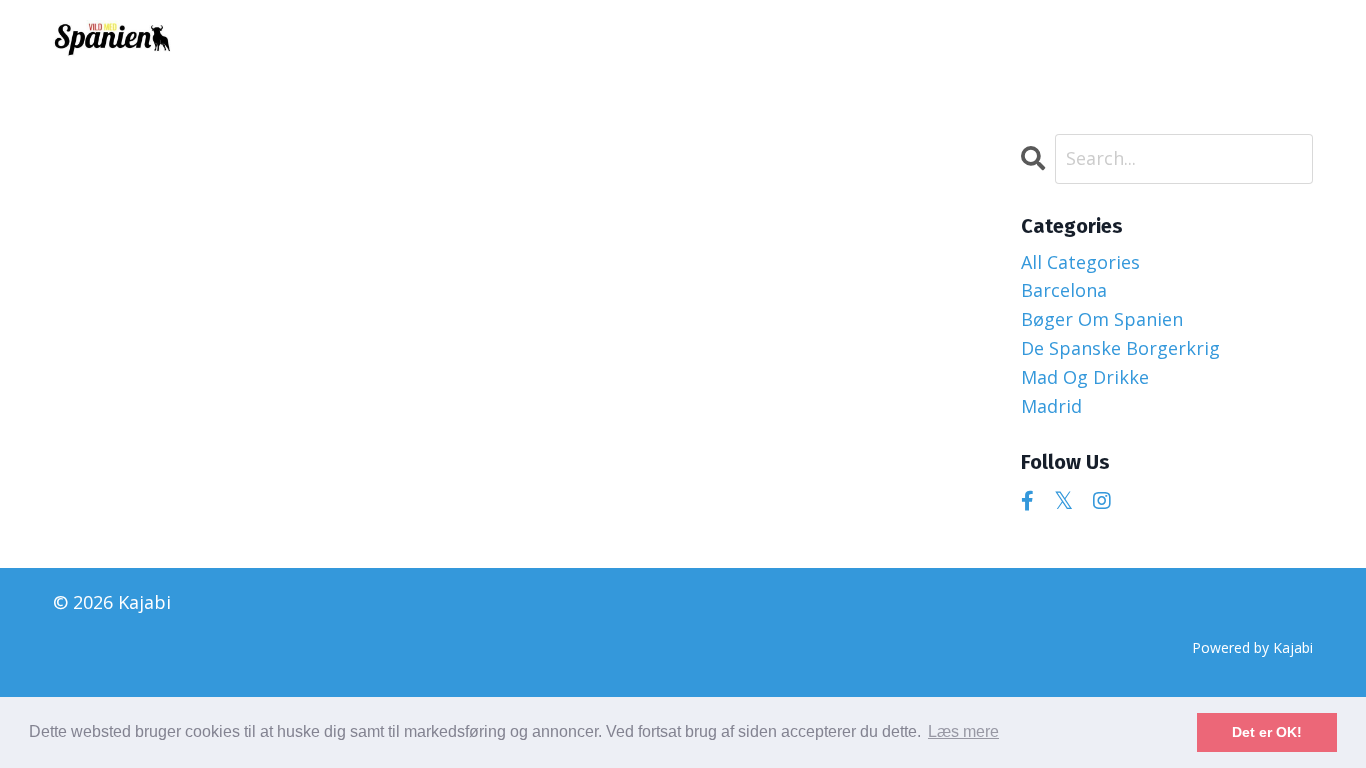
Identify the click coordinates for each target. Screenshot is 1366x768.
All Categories (1080, 262)
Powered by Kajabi (1252, 647)
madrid (1051, 406)
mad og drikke (1085, 377)
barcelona (1064, 290)
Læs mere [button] (963, 731)
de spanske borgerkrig (1120, 348)
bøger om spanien (1102, 319)
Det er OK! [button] (1267, 732)
